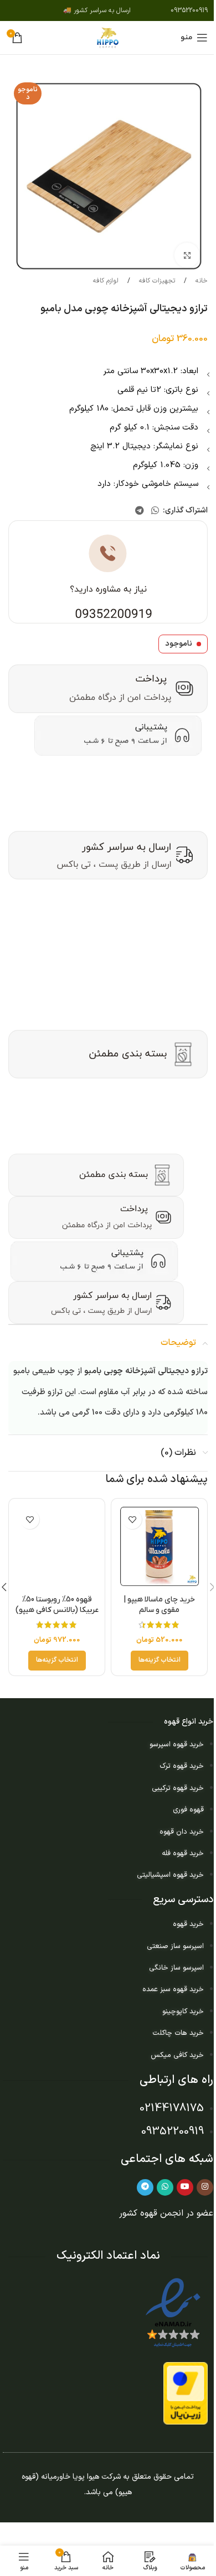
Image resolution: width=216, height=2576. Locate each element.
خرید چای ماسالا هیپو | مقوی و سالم (159, 1605)
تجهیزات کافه (156, 281)
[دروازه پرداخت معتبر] (186, 2393)
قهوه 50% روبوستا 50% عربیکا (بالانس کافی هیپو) (57, 1605)
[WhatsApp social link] (155, 511)
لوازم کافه (106, 281)
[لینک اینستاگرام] (205, 2187)
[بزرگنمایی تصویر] (187, 255)
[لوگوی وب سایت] (108, 37)
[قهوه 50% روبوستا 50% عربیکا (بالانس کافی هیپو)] (57, 1546)
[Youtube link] (185, 2187)
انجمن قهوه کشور (151, 2213)
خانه (200, 281)
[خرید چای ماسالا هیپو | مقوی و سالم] (159, 1546)
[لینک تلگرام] (139, 511)
